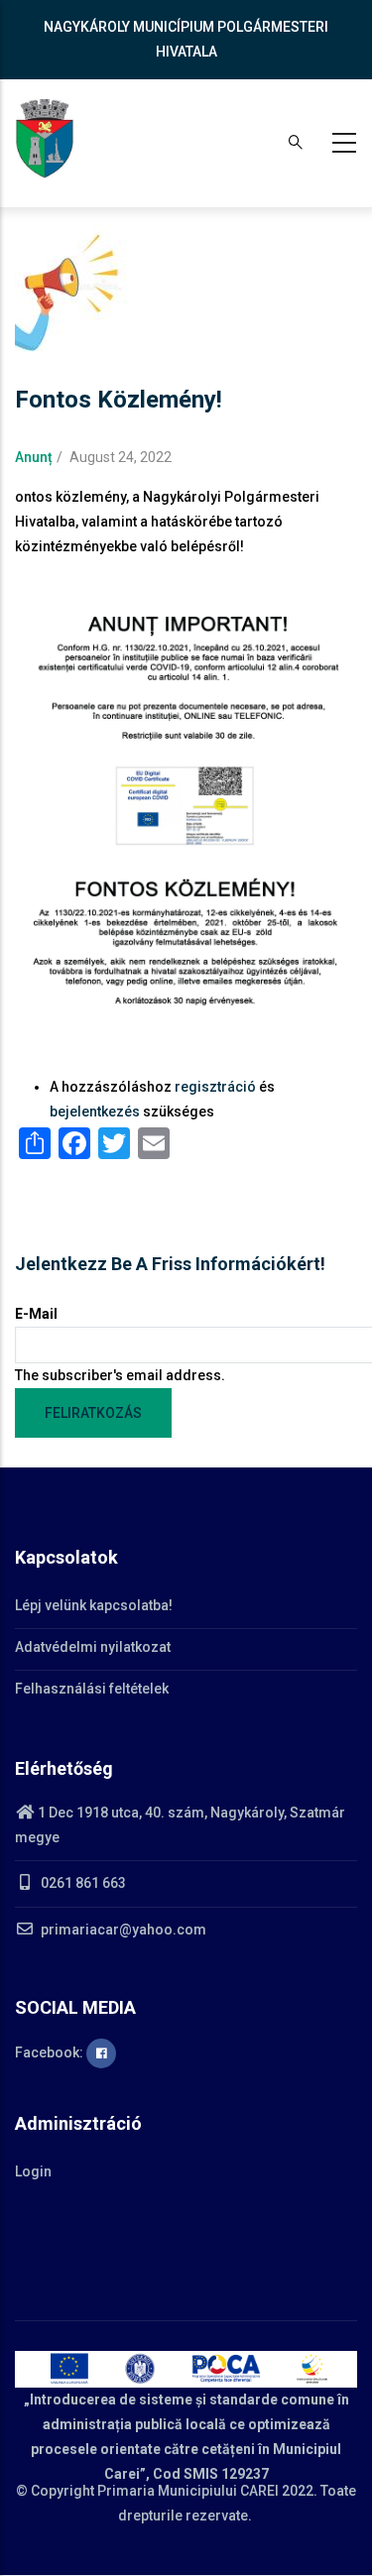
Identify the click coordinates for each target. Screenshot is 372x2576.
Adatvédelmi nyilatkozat (93, 1647)
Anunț (34, 457)
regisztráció (215, 1087)
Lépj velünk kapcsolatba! (94, 1605)
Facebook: (51, 2052)
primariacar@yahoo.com (122, 1930)
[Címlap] (45, 139)
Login (33, 2171)
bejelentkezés (95, 1112)
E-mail (36, 1314)
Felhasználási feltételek (92, 1689)
